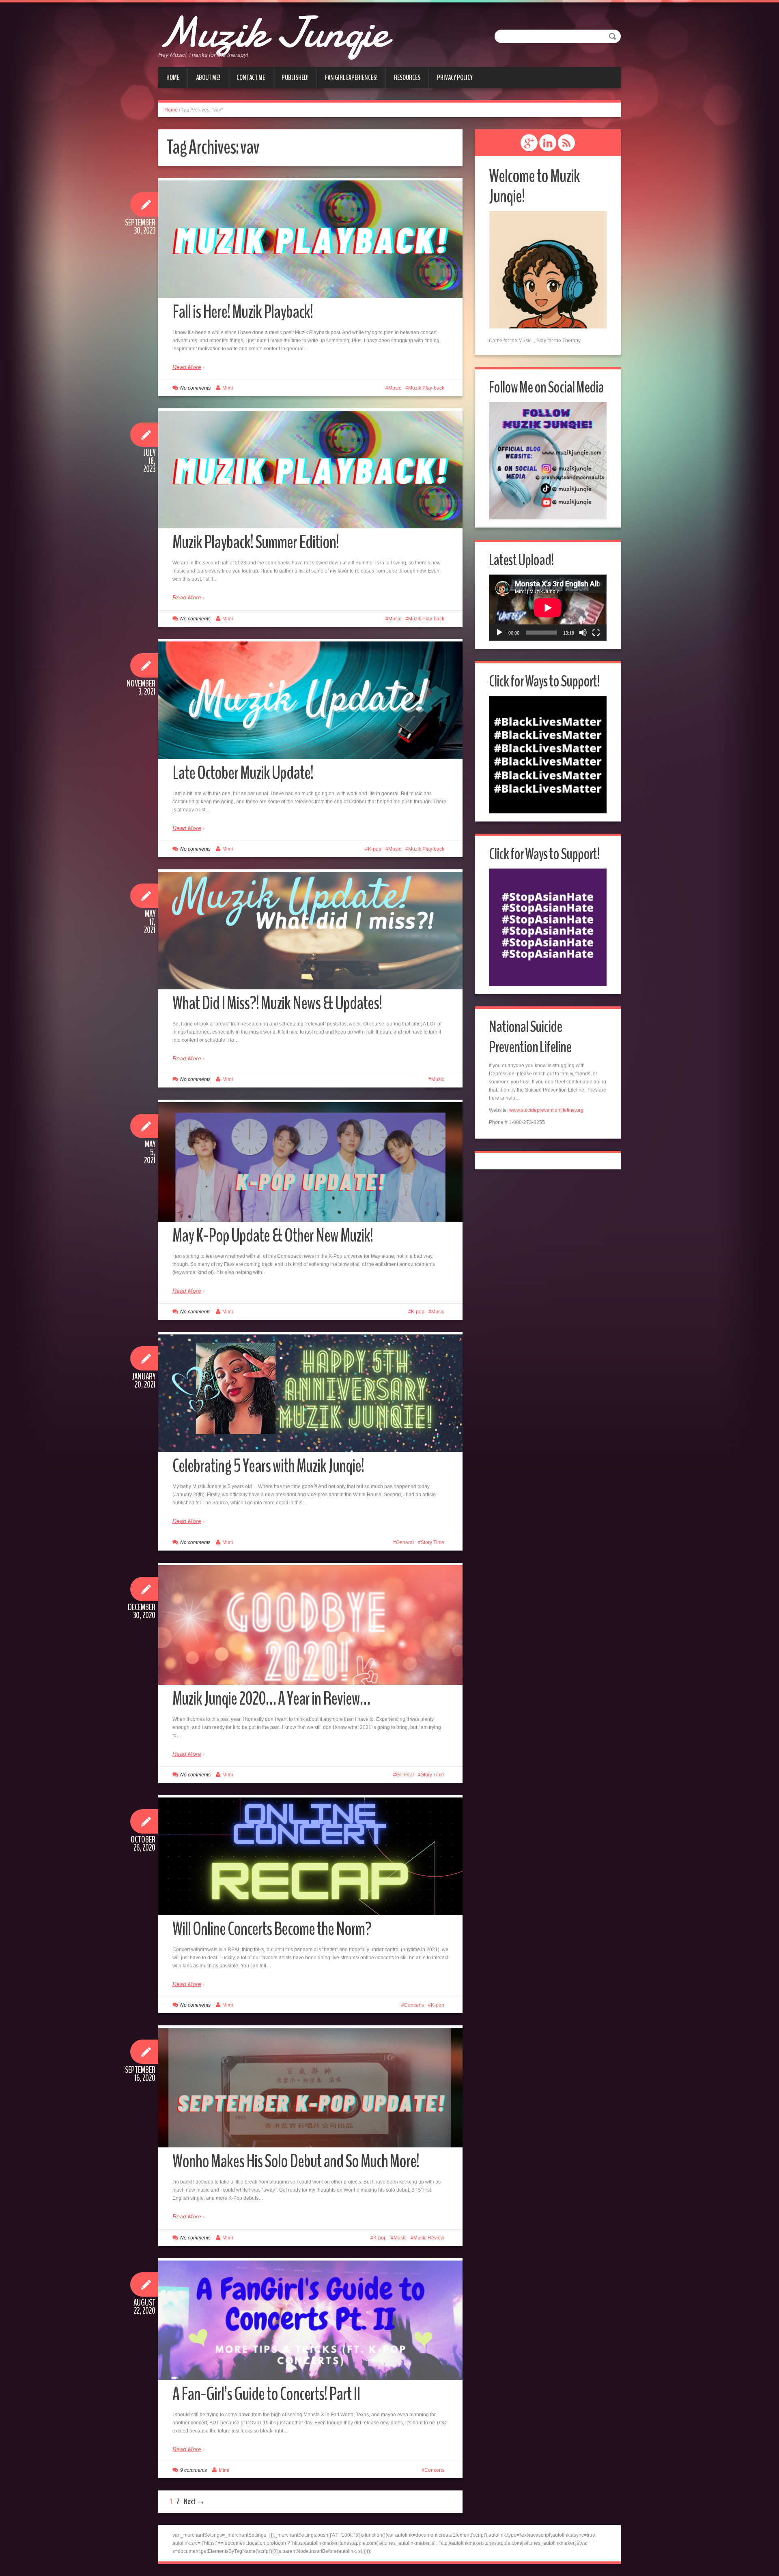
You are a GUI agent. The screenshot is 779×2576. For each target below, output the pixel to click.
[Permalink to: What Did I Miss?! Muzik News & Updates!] (310, 931)
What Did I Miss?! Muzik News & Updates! (277, 1003)
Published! (295, 77)
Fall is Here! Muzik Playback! (243, 312)
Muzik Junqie (273, 32)
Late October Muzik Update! (243, 773)
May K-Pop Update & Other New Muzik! (273, 1236)
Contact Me (251, 77)
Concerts (414, 2005)
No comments (195, 388)
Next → (194, 2502)
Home (173, 77)
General (405, 1542)
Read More (187, 367)
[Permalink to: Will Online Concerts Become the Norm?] (310, 1856)
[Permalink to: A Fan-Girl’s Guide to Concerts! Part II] (310, 2339)
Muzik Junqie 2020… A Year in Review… (271, 1699)
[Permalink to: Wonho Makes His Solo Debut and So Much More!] (310, 2106)
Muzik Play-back (426, 388)
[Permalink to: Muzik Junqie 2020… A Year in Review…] (310, 1644)
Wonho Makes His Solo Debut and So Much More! (296, 2161)
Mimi (228, 388)
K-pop (375, 849)
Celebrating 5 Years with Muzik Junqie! (268, 1466)
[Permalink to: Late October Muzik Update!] (310, 700)
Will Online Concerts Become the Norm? (272, 1929)
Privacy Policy (455, 77)
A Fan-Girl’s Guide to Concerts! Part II (266, 2394)
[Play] (499, 633)
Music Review (429, 2238)
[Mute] (583, 633)
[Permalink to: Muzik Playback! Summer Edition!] (310, 470)
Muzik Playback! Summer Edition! (256, 542)
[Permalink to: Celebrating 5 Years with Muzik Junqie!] (310, 1393)
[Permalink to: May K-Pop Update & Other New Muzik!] (310, 1181)
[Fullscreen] (596, 633)
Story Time (433, 1542)
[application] (548, 608)
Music (395, 388)
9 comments (194, 2470)
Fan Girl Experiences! (351, 77)
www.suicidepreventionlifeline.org (546, 1110)
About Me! (208, 77)
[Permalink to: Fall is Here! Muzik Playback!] (310, 239)
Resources (407, 77)
